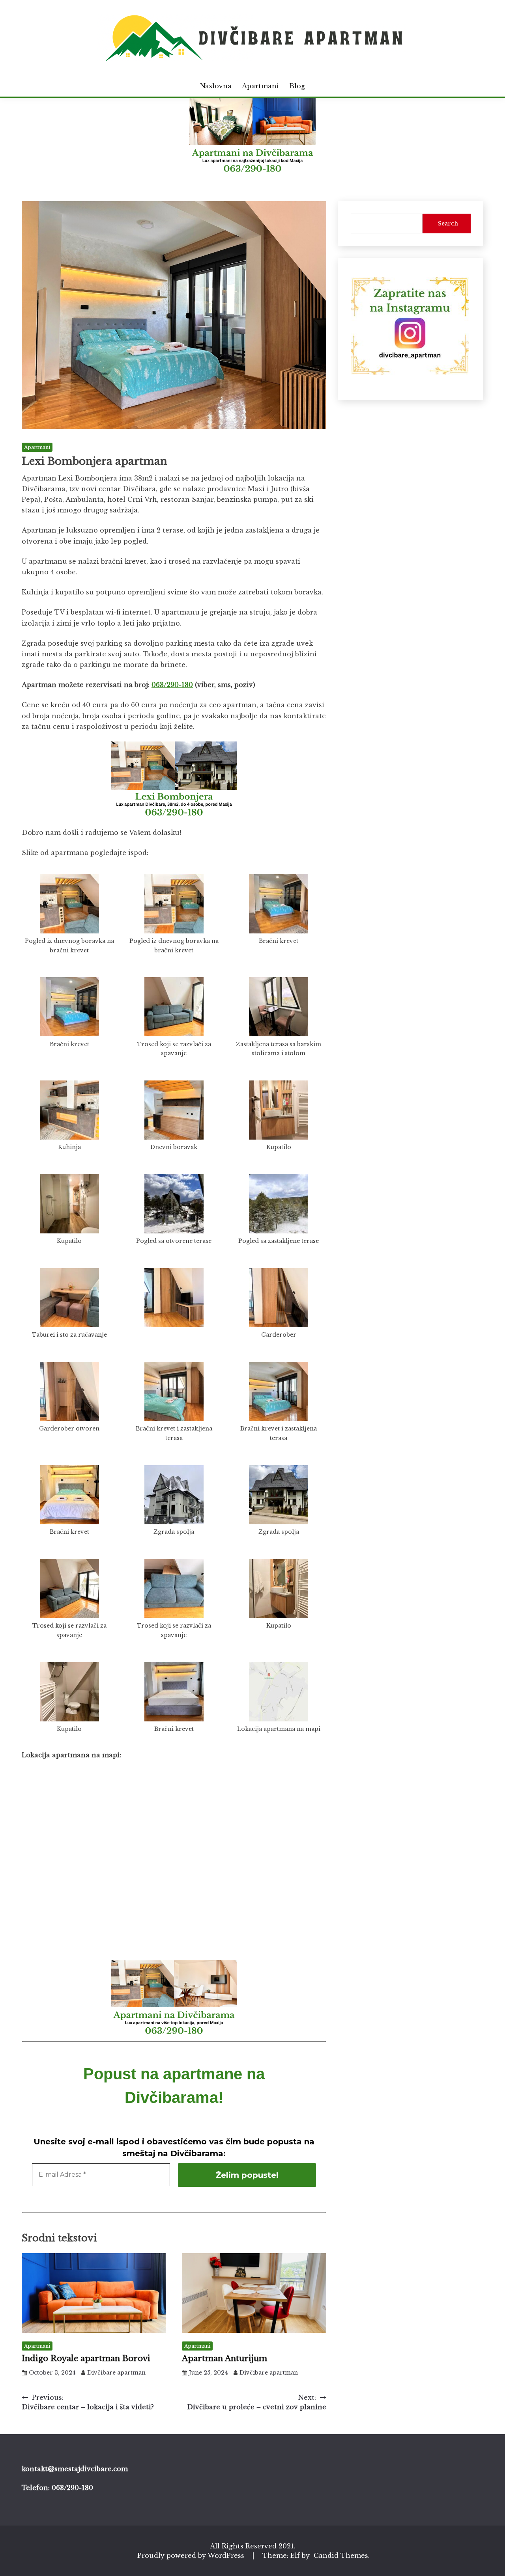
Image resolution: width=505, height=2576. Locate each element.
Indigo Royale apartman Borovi (86, 2358)
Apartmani (260, 86)
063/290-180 (172, 685)
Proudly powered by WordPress (192, 2556)
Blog (297, 86)
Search (448, 224)
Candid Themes (341, 2556)
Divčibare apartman (116, 2373)
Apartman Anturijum (224, 2358)
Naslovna (216, 86)
